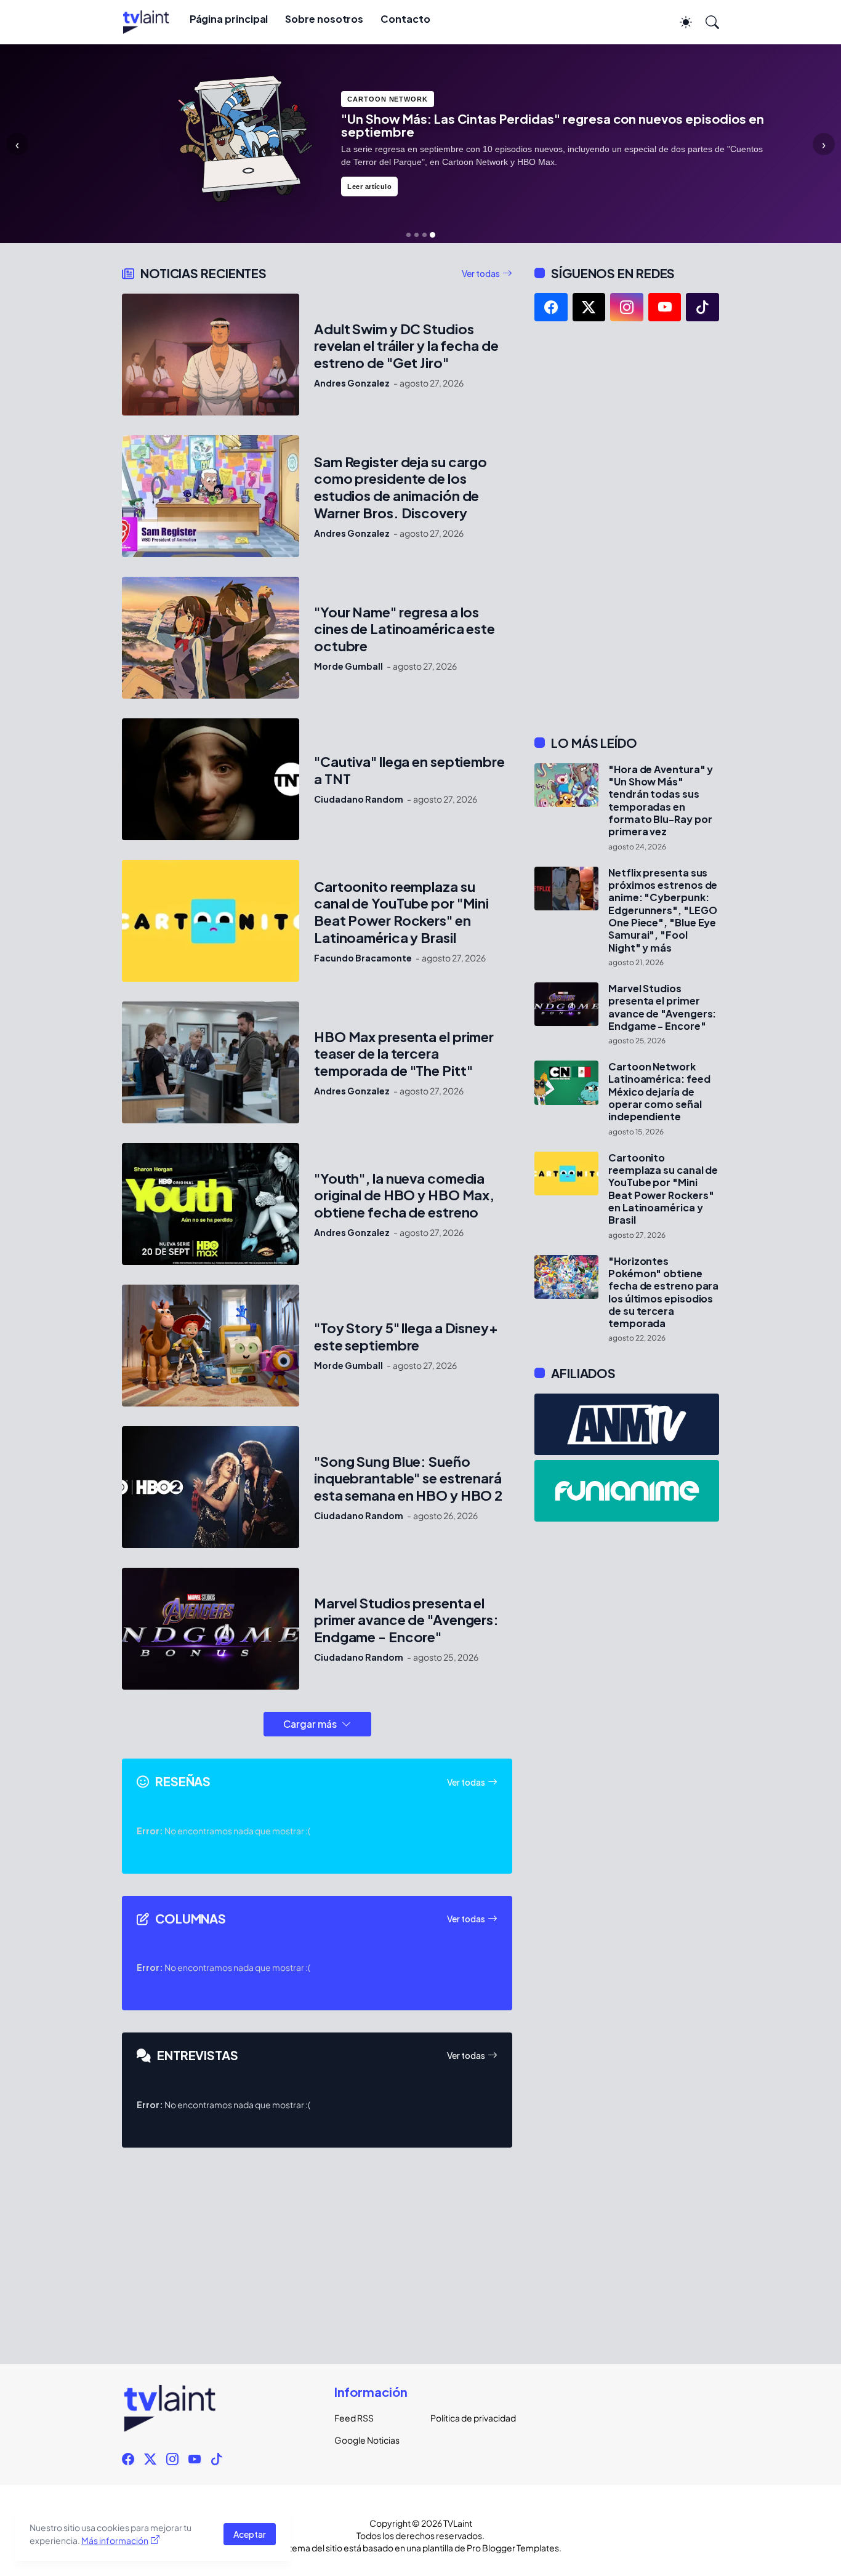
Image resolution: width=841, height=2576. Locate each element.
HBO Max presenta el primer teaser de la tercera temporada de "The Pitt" (404, 1054)
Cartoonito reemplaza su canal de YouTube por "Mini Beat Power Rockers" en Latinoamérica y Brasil (401, 913)
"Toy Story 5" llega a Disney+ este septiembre (406, 1337)
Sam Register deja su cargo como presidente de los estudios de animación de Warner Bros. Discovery (400, 488)
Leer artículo (369, 187)
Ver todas (481, 273)
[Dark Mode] (680, 22)
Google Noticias (367, 2440)
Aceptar (250, 2534)
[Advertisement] (627, 528)
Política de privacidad (469, 2418)
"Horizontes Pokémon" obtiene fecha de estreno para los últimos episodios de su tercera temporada (663, 1293)
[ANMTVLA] (627, 1424)
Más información (115, 2540)
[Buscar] (707, 22)
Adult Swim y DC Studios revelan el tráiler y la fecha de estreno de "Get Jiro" (406, 346)
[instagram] (627, 307)
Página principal (229, 19)
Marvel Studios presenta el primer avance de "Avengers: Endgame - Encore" (406, 1620)
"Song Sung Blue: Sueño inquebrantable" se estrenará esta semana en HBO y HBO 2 (408, 1479)
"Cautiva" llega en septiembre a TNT (409, 770)
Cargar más (310, 1724)
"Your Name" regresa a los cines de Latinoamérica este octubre (404, 629)
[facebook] (551, 307)
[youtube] (665, 307)
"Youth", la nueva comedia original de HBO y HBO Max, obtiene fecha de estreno (404, 1196)
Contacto (405, 19)
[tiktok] (702, 307)
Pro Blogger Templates (513, 2548)
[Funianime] (627, 1491)
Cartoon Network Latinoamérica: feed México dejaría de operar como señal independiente (659, 1092)
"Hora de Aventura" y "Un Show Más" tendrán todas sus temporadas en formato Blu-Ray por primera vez (661, 801)
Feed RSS (354, 2418)
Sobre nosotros (324, 19)
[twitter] (589, 307)
